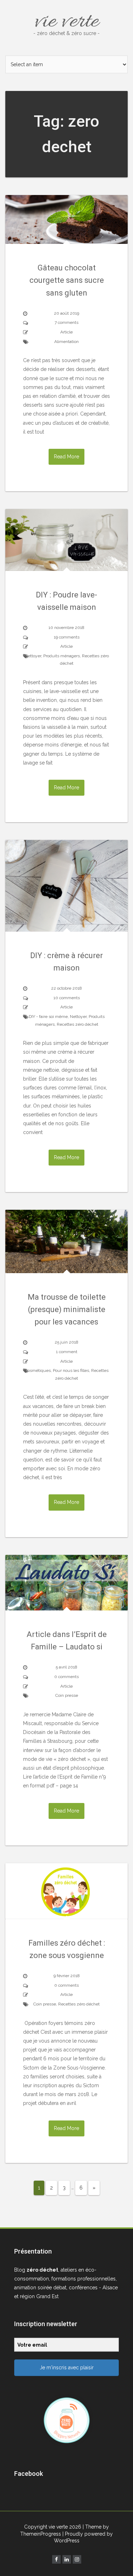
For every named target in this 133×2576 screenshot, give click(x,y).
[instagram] (77, 2559)
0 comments (66, 1677)
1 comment (67, 1352)
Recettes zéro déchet (77, 1024)
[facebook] (56, 2559)
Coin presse (67, 1695)
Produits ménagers (62, 656)
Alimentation (66, 342)
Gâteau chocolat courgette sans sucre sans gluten (67, 280)
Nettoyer (33, 656)
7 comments (66, 322)
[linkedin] (67, 2559)
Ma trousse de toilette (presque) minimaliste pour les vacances (67, 1309)
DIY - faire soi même (48, 1017)
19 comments (67, 637)
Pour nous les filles (71, 1370)
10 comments (67, 998)
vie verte (66, 22)
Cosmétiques (38, 1370)
